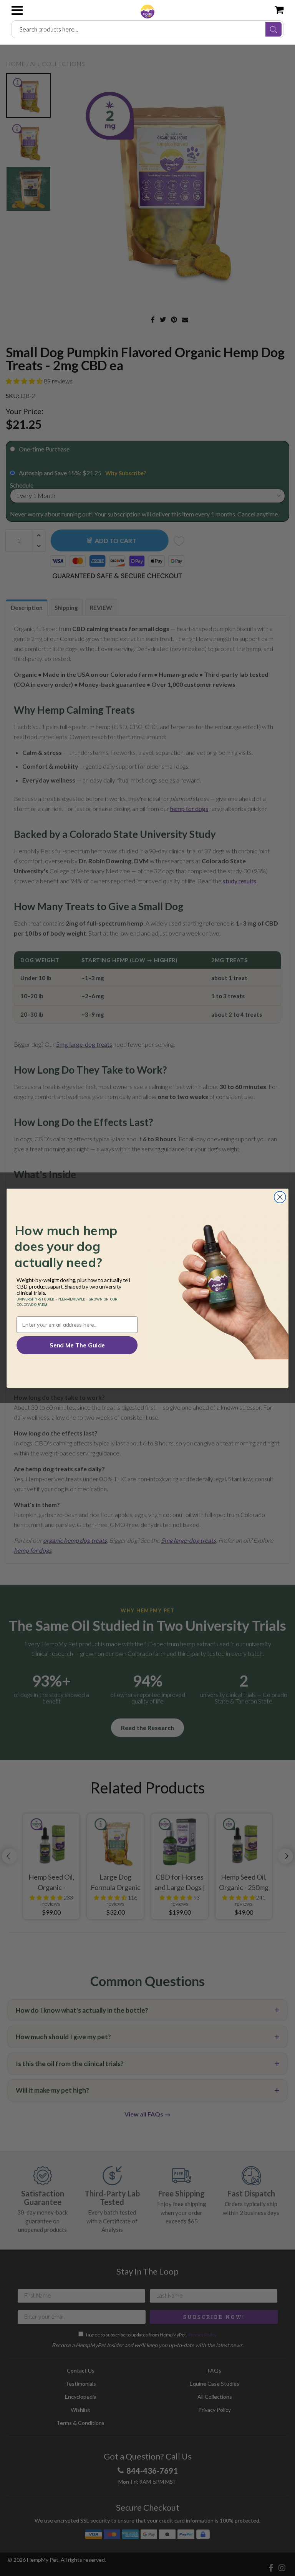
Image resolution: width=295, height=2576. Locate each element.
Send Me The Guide (77, 1345)
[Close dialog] (280, 1197)
